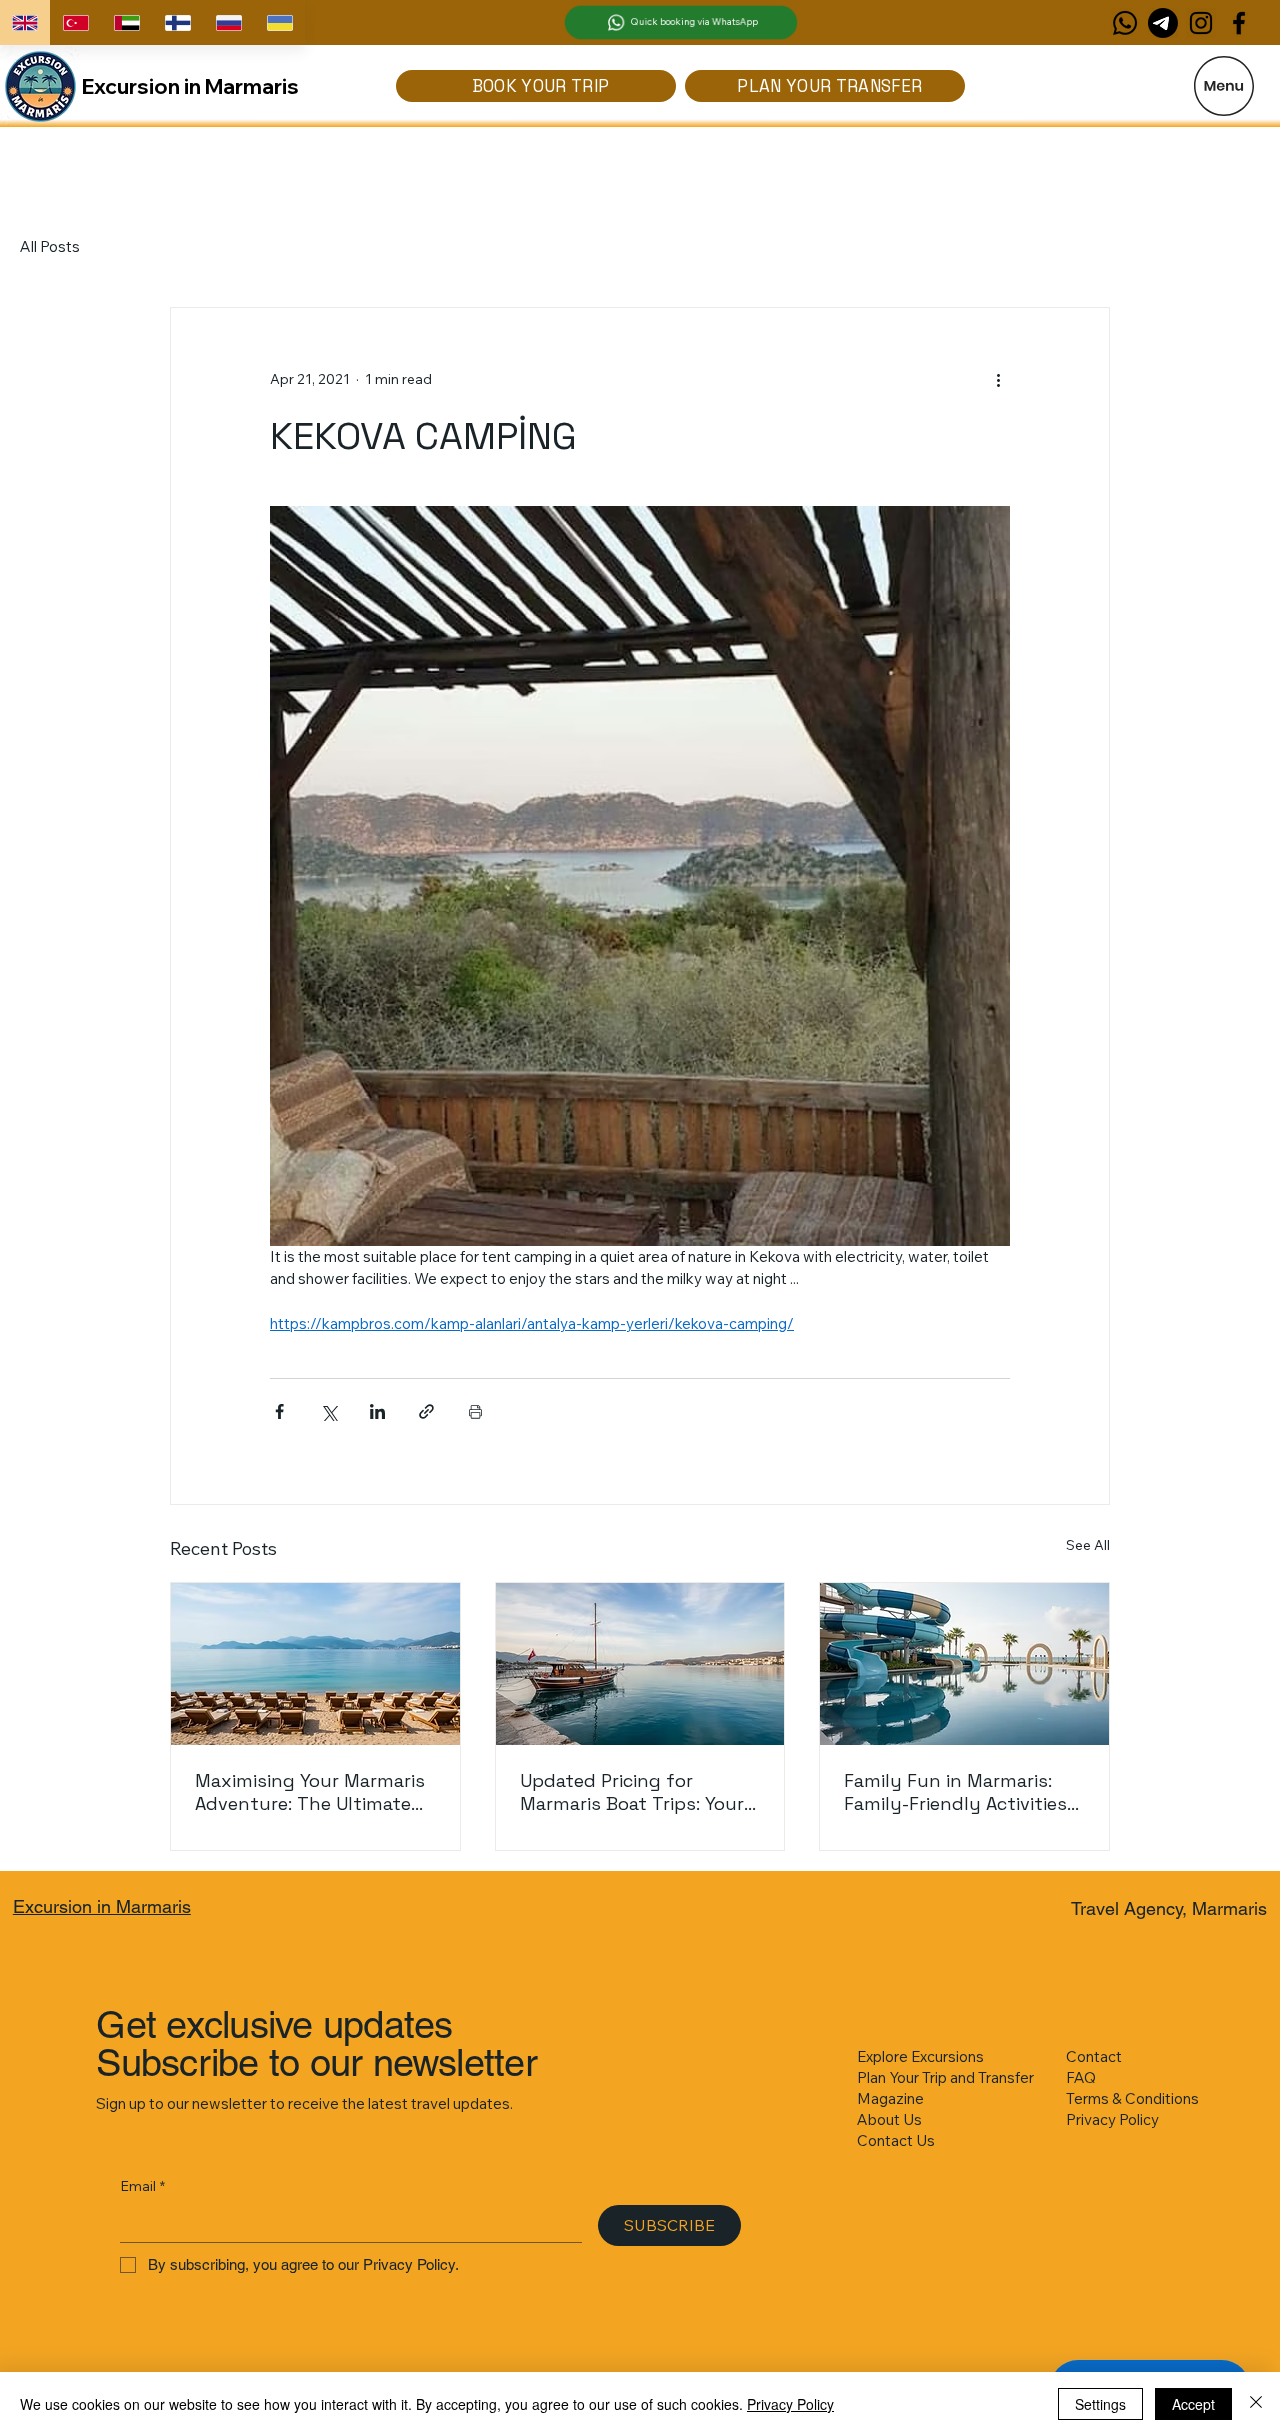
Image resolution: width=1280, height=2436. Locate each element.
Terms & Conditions (1132, 2098)
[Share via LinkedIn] (377, 1411)
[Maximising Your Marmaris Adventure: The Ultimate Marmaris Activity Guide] (315, 1664)
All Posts (50, 246)
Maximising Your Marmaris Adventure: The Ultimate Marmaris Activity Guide (310, 1792)
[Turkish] (75, 22)
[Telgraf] (1163, 23)
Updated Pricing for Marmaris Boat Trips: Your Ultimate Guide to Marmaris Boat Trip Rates (640, 1792)
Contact (1094, 2056)
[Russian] (228, 22)
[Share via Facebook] (279, 1411)
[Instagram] (1201, 23)
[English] (25, 22)
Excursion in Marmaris (190, 86)
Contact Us (896, 2140)
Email (142, 2186)
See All (1088, 1545)
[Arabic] (126, 22)
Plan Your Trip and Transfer (945, 2077)
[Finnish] (177, 22)
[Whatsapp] (1125, 23)
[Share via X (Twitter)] (328, 1411)
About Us (889, 2119)
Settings (1100, 2404)
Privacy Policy (1112, 2119)
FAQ (1081, 2077)
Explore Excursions (920, 2056)
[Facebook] (1239, 23)
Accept (1193, 2404)
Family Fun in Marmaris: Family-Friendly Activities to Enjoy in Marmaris (955, 1792)
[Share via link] (426, 1411)
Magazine (890, 2098)
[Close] (1256, 2404)
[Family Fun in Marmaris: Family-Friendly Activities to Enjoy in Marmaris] (964, 1664)
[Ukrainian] (279, 22)
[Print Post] (475, 1411)
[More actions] (998, 380)
